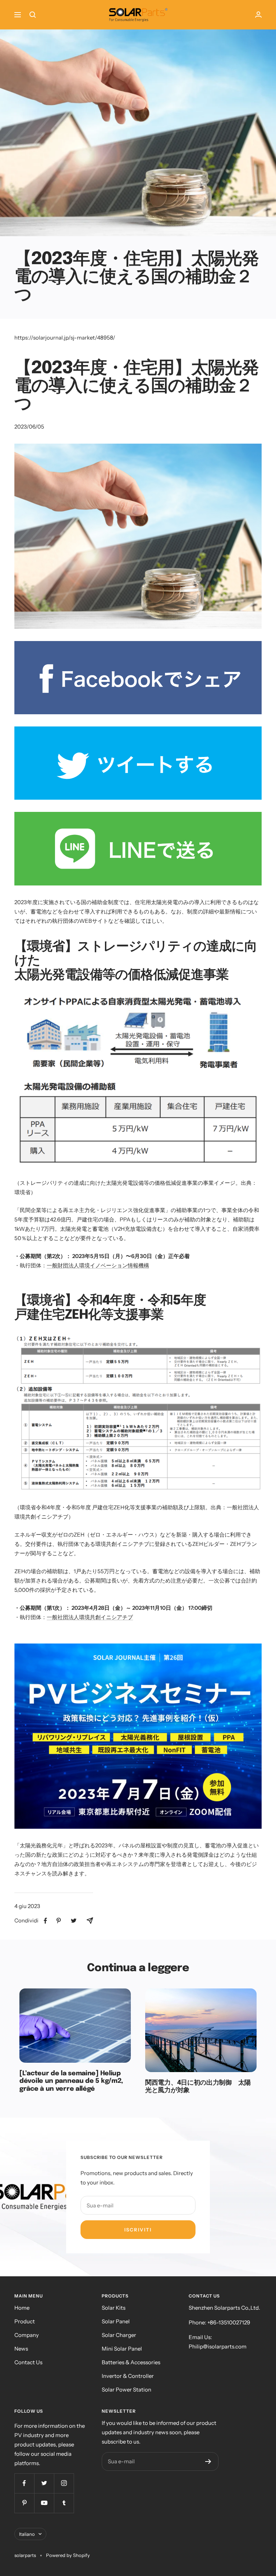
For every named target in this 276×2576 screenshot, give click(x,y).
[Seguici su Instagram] (64, 2483)
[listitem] (45, 1921)
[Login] (258, 15)
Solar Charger (119, 2335)
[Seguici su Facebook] (24, 2483)
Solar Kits (114, 2308)
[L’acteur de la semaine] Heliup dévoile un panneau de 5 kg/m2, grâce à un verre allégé (71, 2081)
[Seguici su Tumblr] (64, 2503)
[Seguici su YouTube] (44, 2503)
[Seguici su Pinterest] (24, 2503)
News (21, 2349)
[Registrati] (208, 2462)
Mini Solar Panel (122, 2349)
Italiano (27, 2534)
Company (27, 2335)
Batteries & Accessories (131, 2362)
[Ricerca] (33, 15)
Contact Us (28, 2362)
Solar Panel (116, 2321)
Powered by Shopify (68, 2555)
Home (22, 2308)
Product (25, 2321)
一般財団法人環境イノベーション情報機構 (98, 1265)
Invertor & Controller (128, 2376)
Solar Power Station (126, 2390)
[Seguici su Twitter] (44, 2483)
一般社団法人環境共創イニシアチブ (90, 1617)
